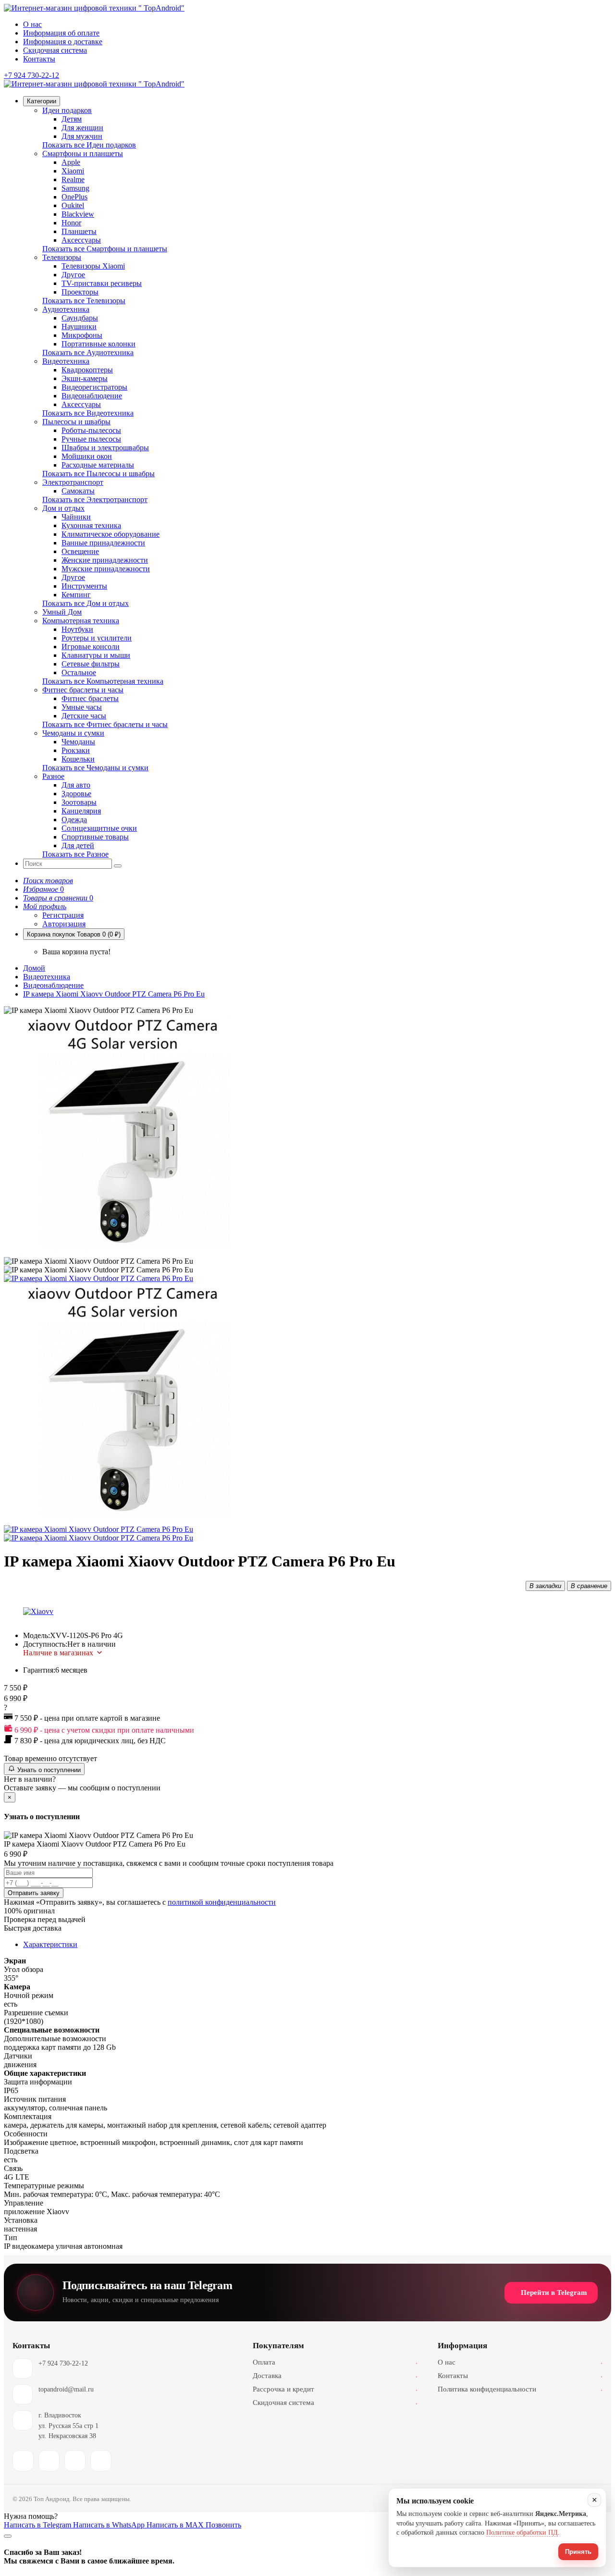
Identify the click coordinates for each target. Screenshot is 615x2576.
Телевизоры (62, 257)
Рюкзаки (76, 750)
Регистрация (63, 915)
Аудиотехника (66, 309)
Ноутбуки (77, 629)
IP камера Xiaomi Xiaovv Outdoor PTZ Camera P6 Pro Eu (114, 994)
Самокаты (78, 491)
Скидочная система (55, 50)
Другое (73, 275)
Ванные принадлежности (103, 543)
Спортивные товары (95, 837)
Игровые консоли (91, 647)
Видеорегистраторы (94, 387)
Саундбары (80, 318)
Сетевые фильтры (91, 664)
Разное (53, 776)
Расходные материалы (98, 465)
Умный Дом (62, 612)
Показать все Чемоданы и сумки (95, 768)
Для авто (76, 785)
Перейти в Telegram (554, 2293)
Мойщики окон (87, 456)
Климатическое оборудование (111, 534)
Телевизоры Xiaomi (93, 266)
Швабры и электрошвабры (105, 448)
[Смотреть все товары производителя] (38, 1612)
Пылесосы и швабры (76, 422)
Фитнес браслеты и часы (83, 690)
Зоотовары (79, 802)
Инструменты (84, 586)
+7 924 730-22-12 (63, 2363)
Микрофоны (82, 335)
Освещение (80, 551)
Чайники (76, 517)
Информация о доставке (63, 42)
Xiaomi (73, 171)
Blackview (78, 214)
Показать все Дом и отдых (86, 603)
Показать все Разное (75, 854)
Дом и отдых (63, 508)
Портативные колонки (98, 344)
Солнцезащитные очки (99, 828)
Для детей (78, 845)
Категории (42, 101)
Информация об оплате (61, 33)
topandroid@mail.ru (66, 2389)
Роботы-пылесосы (91, 430)
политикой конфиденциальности (222, 1902)
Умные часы (82, 707)
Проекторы (80, 292)
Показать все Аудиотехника (88, 352)
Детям (72, 119)
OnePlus (74, 197)
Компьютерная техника (81, 621)
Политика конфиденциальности (520, 2389)
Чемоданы (78, 742)
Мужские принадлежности (106, 569)
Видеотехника (66, 361)
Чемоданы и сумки (73, 733)
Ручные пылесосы (91, 439)
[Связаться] (8, 2536)
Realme (73, 179)
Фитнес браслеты (90, 698)
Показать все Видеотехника (88, 413)
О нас (32, 24)
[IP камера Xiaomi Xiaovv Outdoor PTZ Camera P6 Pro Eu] (98, 1278)
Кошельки (78, 759)
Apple (71, 162)
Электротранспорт (73, 482)
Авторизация (64, 924)
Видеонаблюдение (92, 396)
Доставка (335, 2376)
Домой (34, 968)
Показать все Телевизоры (84, 301)
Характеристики (50, 1944)
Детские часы (84, 716)
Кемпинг (76, 595)
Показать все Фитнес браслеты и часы (105, 724)
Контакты (39, 59)
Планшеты (79, 231)
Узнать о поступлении (48, 1770)
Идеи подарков (67, 110)
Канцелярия (81, 811)
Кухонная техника (91, 525)
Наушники (79, 327)
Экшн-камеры (85, 378)
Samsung (75, 188)
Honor (71, 223)
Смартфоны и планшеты (83, 154)
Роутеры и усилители (97, 638)
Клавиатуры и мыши (96, 655)
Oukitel (73, 205)
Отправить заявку (34, 1893)
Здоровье (76, 794)
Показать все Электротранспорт (95, 499)
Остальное (79, 672)
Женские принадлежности (105, 560)
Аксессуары (81, 240)
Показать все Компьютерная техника (103, 681)
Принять (578, 2552)
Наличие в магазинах (58, 1653)
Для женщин (82, 128)
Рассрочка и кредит (335, 2389)
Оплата (335, 2362)
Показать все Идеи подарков (89, 145)
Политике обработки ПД (522, 2533)
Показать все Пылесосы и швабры (98, 474)
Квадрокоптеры (87, 370)
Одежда (74, 820)
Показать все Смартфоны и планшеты (105, 249)
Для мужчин (82, 136)
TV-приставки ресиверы (102, 283)
